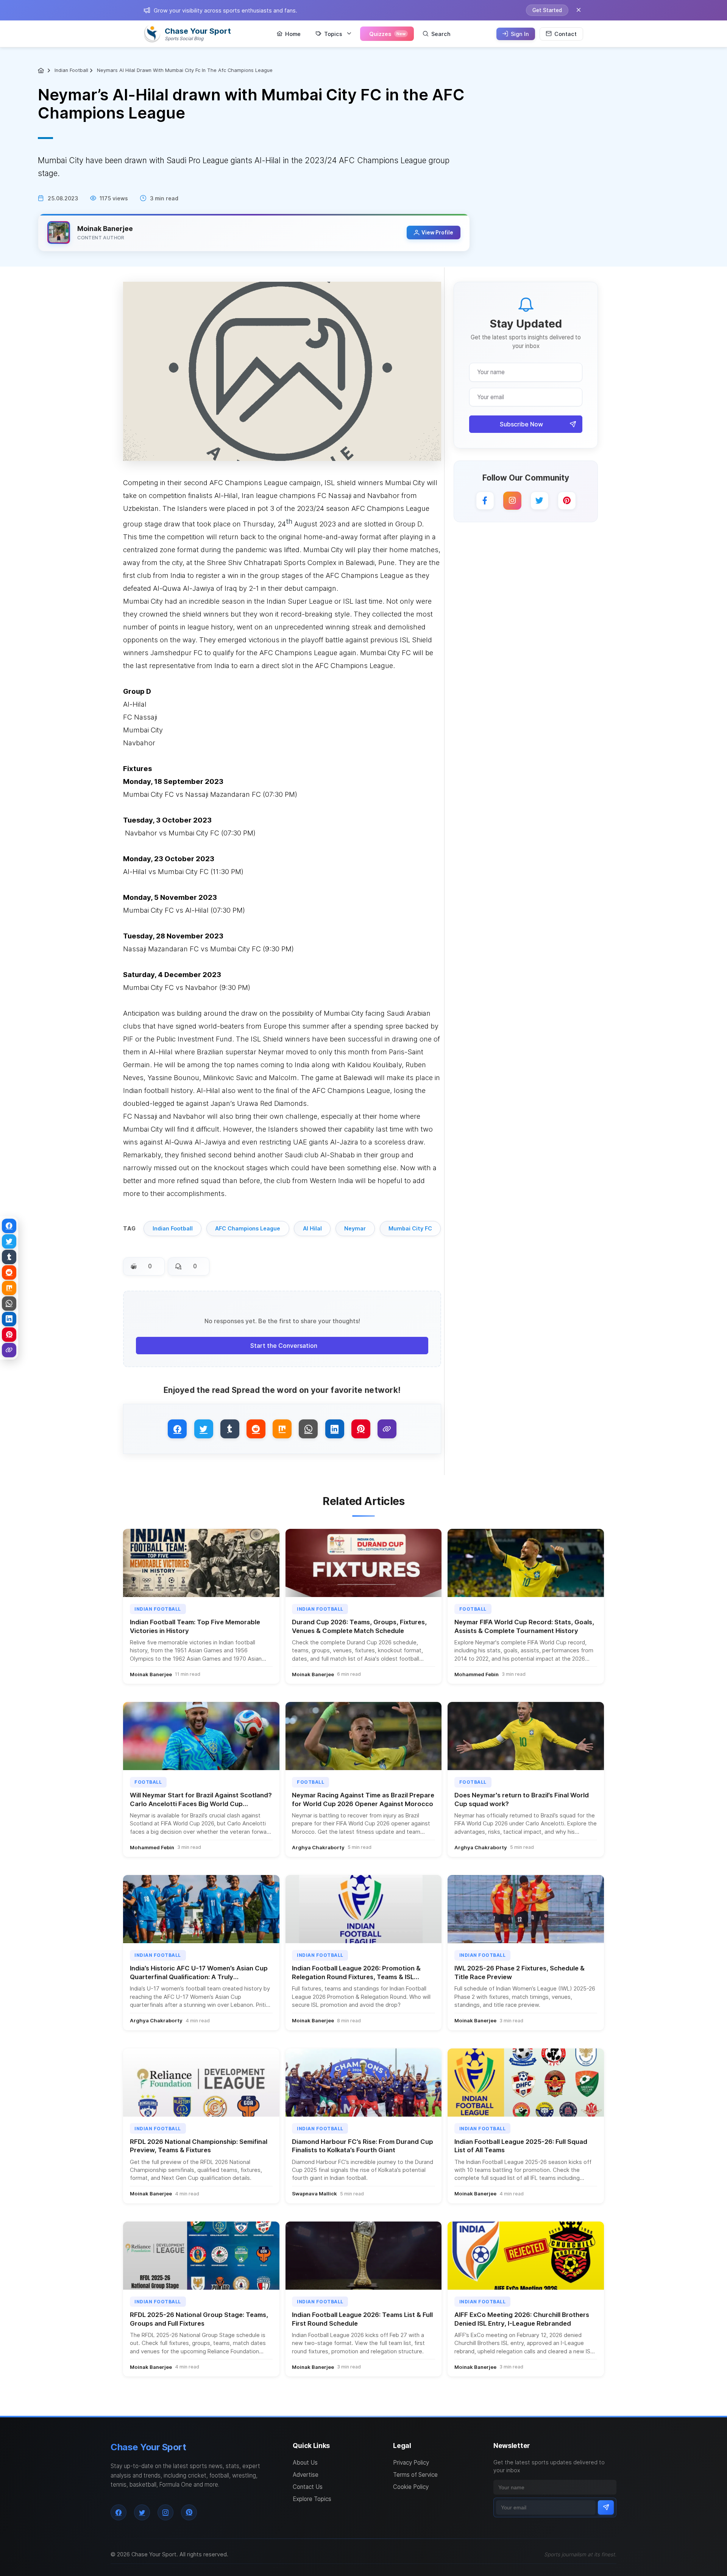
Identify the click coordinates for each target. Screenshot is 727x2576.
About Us (305, 2463)
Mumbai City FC (410, 1228)
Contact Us (308, 2487)
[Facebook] (485, 501)
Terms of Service (415, 2475)
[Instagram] (512, 501)
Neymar (355, 1228)
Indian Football (71, 70)
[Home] (42, 70)
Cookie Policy (411, 2487)
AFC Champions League (248, 1228)
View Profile (437, 233)
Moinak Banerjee (105, 229)
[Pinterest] (567, 501)
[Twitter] (540, 501)
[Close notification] (579, 10)
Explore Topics (312, 2499)
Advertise (306, 2475)
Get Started (547, 10)
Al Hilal (312, 1228)
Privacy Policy (411, 2463)
